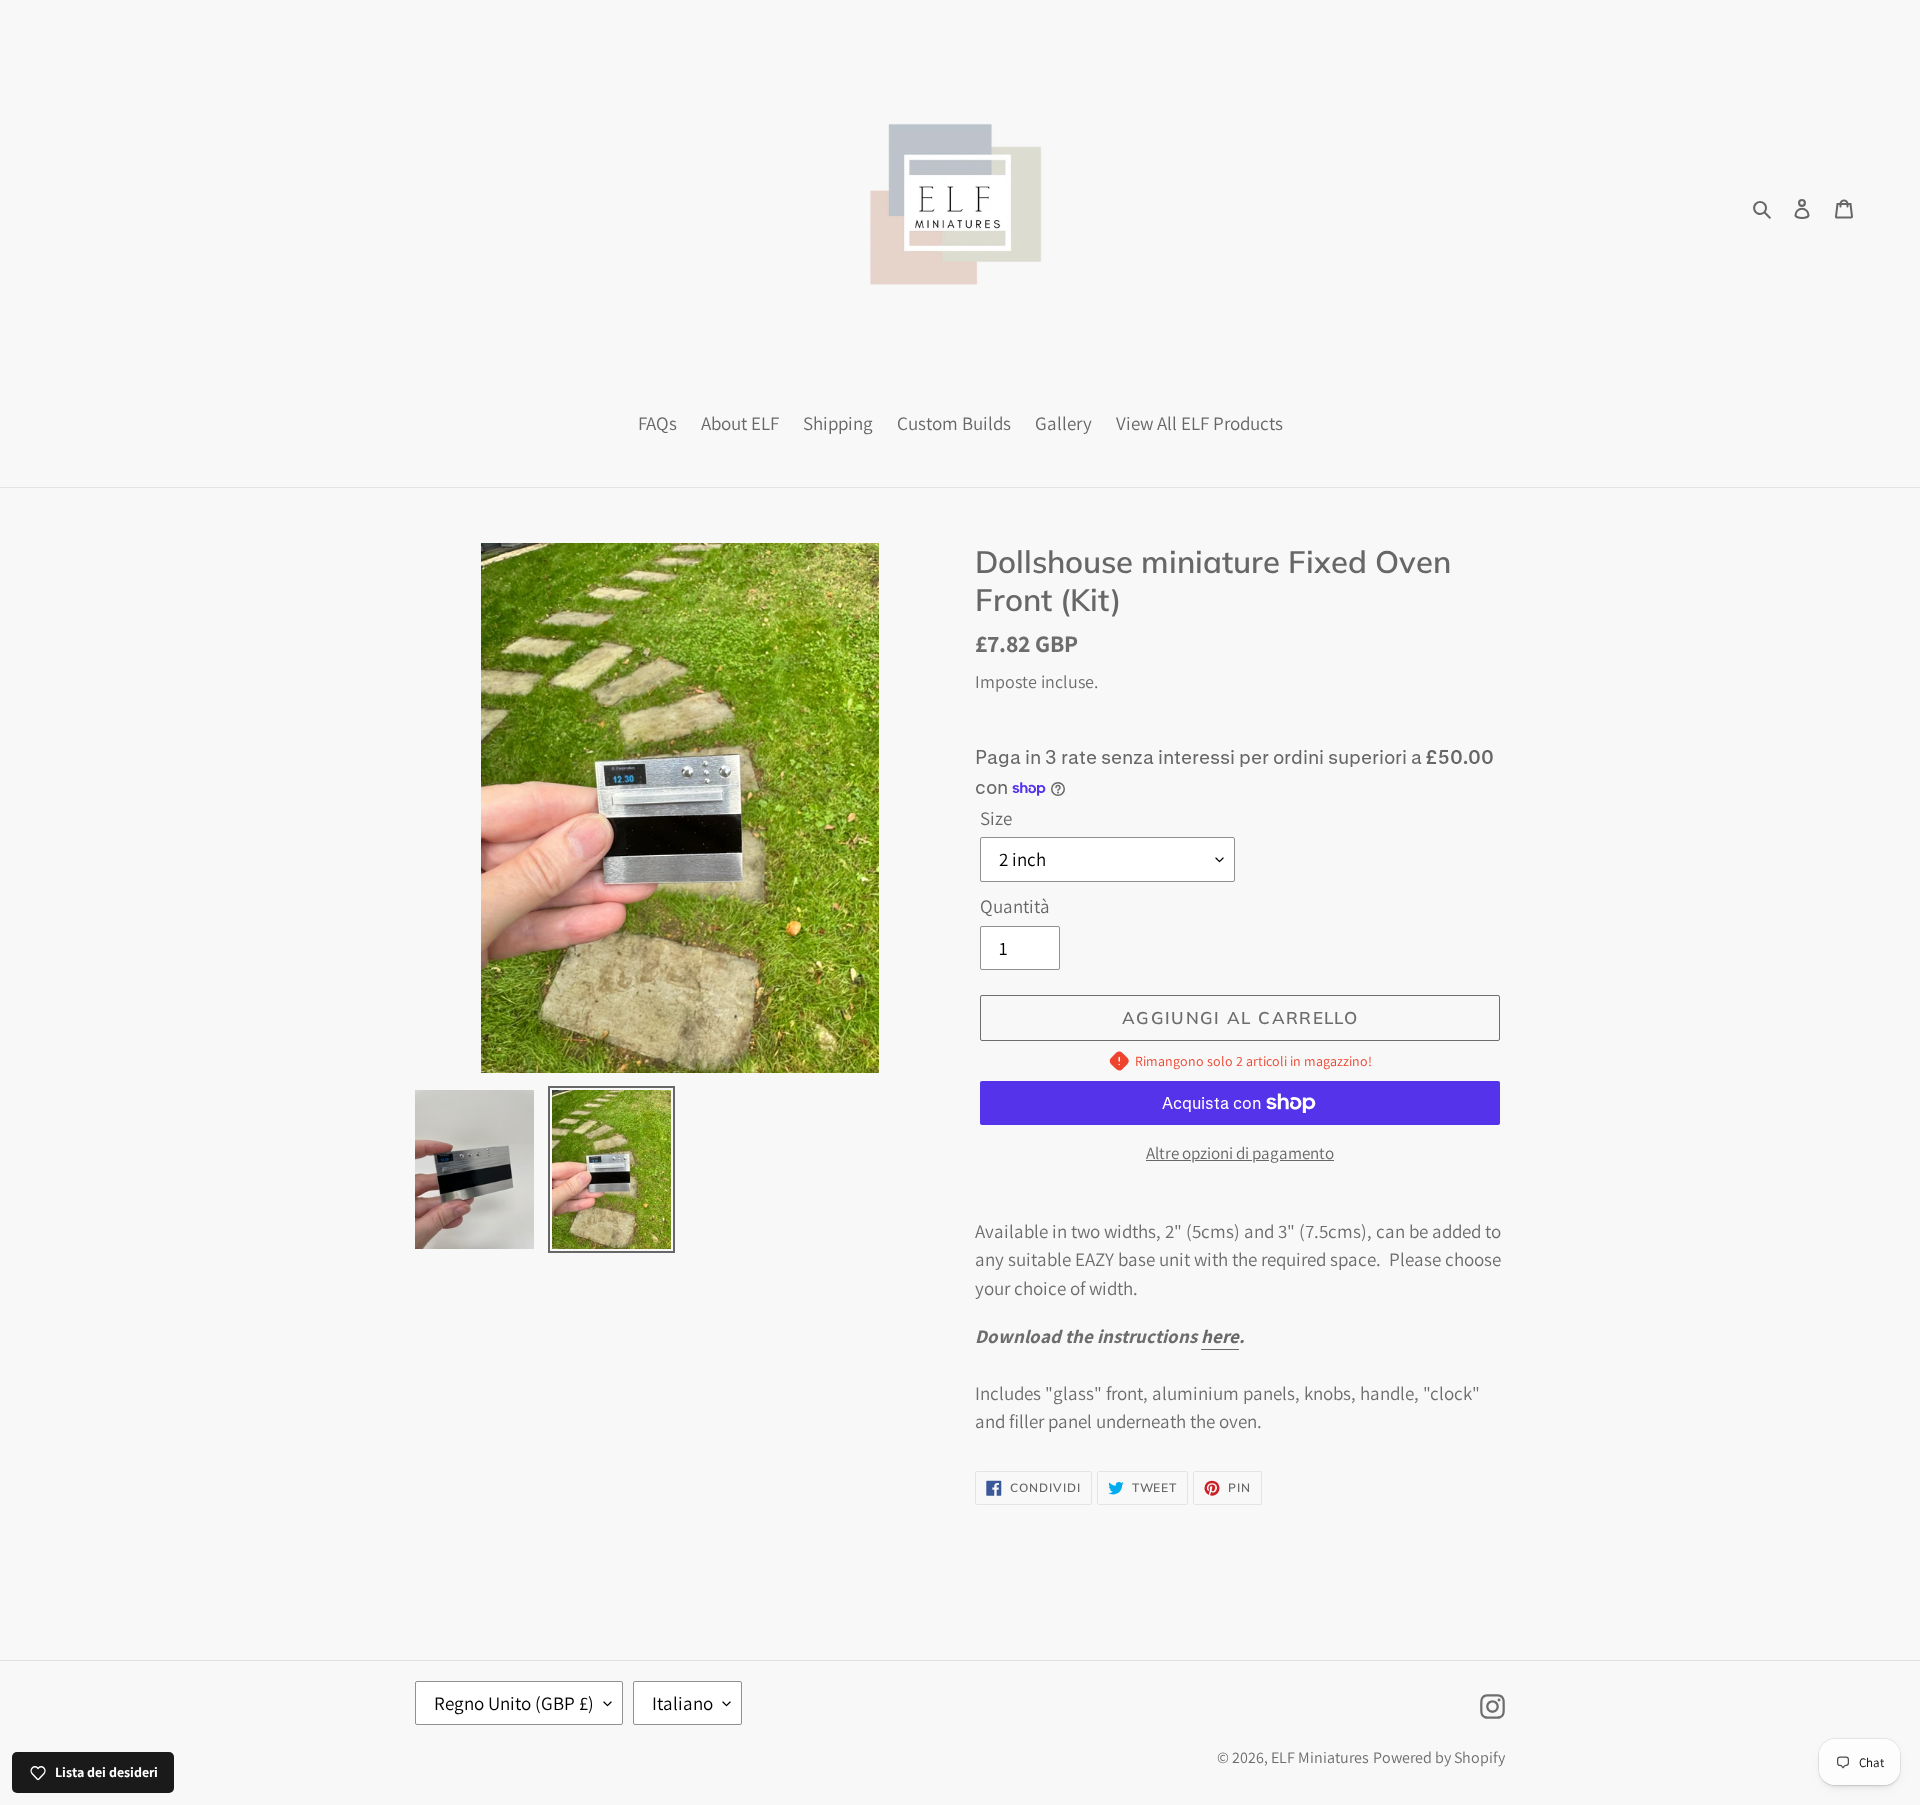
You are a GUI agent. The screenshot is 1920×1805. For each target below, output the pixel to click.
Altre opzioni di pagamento (1240, 1153)
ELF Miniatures (1320, 1757)
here (1220, 1336)
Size (996, 818)
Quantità (1015, 906)
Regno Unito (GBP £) (514, 1703)
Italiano (682, 1703)
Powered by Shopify (1439, 1757)
